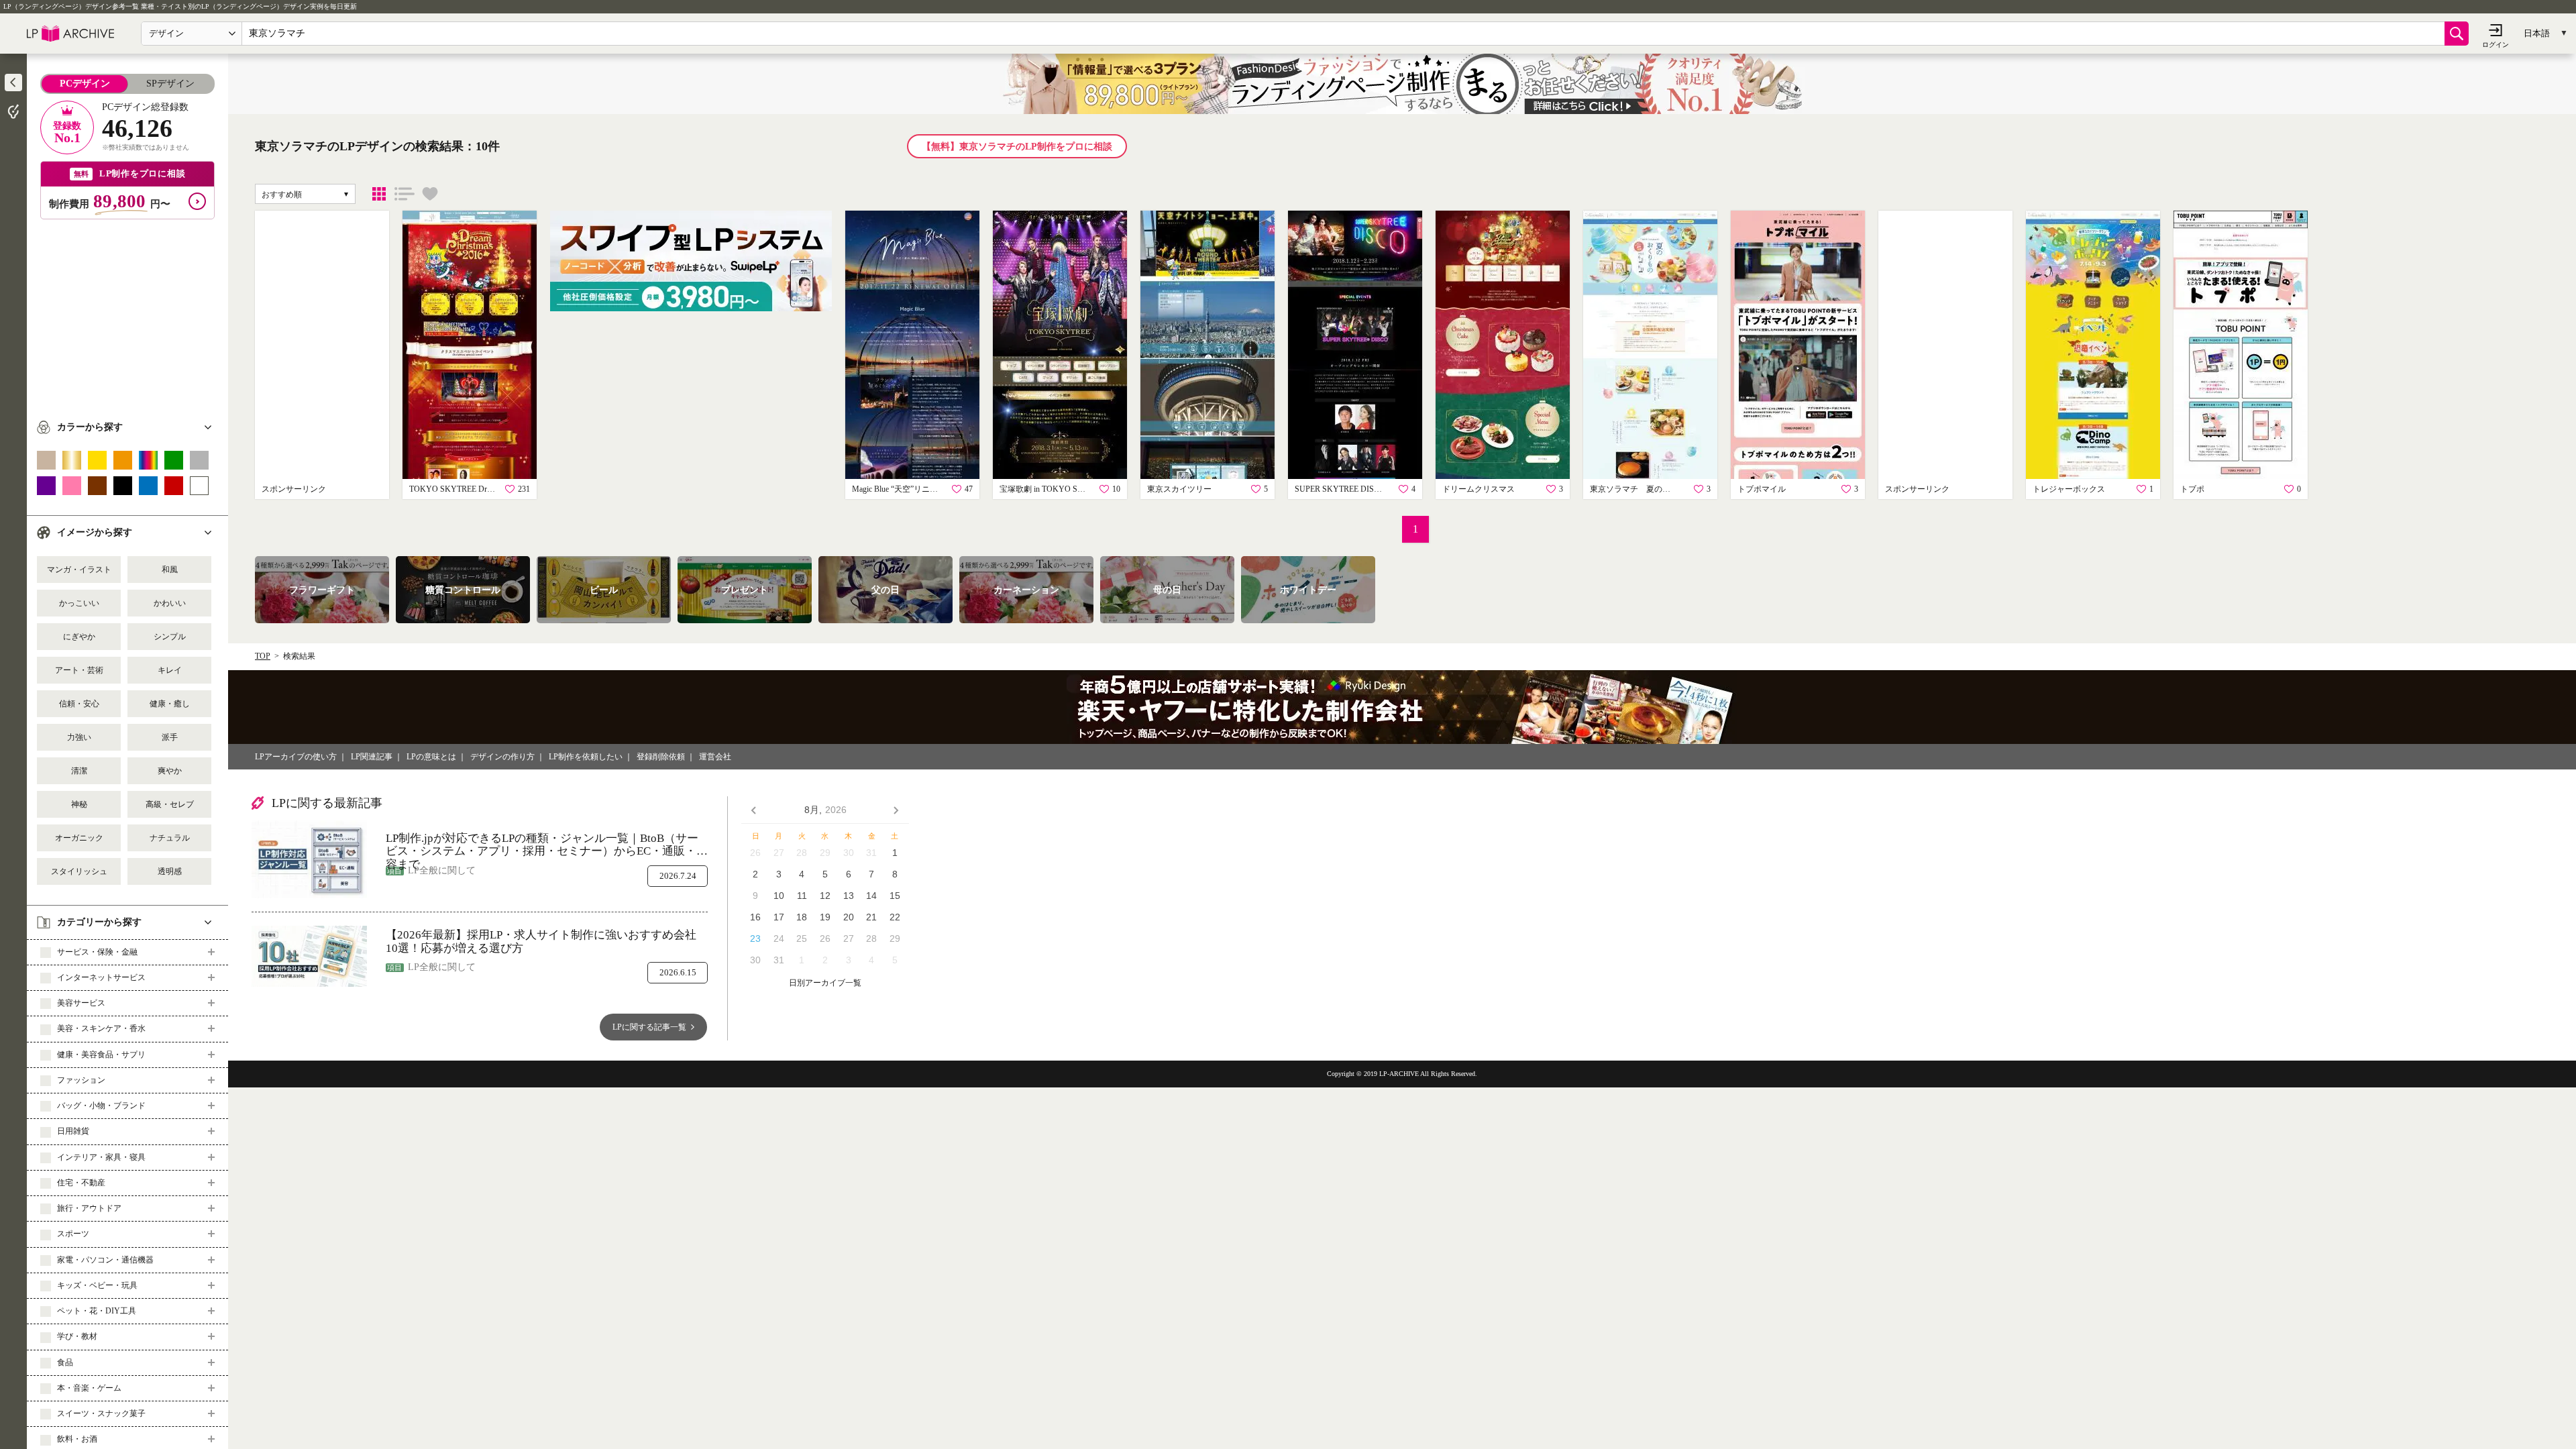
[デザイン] (379, 194)
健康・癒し (170, 704)
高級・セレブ (170, 804)
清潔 (79, 771)
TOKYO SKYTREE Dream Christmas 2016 (453, 489)
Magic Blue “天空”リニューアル (896, 489)
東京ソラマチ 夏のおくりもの (1633, 489)
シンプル (170, 637)
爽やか (170, 771)
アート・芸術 (79, 670)
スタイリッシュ (79, 871)
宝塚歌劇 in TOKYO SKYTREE (1043, 489)
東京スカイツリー (1179, 489)
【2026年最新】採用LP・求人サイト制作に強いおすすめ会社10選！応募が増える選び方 (541, 942)
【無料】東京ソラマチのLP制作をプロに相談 (1017, 147)
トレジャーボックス (2069, 489)
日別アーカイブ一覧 (825, 983)
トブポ (2192, 489)
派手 (170, 737)
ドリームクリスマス (1479, 489)
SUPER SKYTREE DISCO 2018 (1338, 489)
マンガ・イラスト (79, 570)
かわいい (170, 603)
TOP (263, 656)
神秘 (79, 804)
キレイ (170, 670)
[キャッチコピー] (405, 194)
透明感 (170, 871)
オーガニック (79, 838)
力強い (79, 737)
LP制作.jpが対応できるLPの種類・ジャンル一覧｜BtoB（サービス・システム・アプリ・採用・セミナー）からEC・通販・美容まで (547, 845)
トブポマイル (1762, 489)
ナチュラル (170, 838)
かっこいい (79, 603)
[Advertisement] (127, 313)
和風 (170, 570)
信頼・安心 (79, 704)
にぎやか (79, 637)
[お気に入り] (430, 194)
